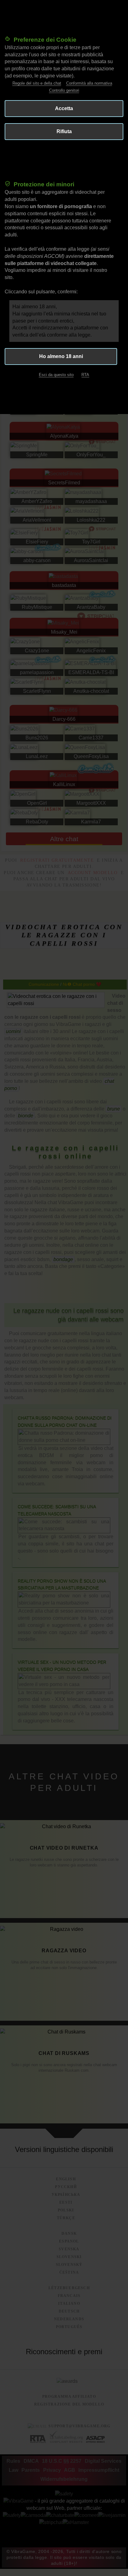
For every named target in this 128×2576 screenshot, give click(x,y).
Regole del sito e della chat (37, 83)
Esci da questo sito (56, 375)
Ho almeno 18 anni (61, 356)
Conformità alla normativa (89, 83)
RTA (85, 375)
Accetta (64, 108)
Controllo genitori (64, 90)
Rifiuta (64, 131)
